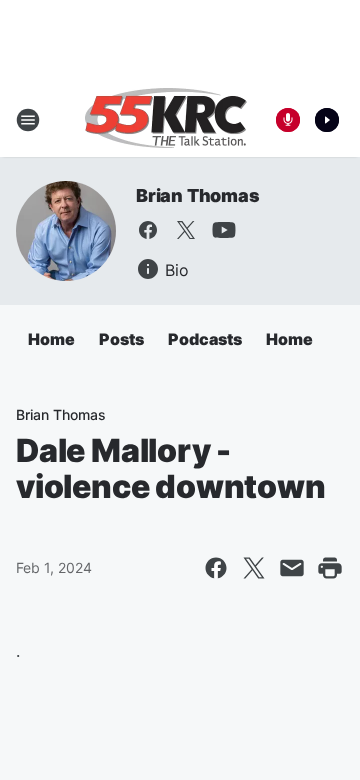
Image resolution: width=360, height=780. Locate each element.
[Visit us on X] (186, 230)
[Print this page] (330, 568)
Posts (121, 339)
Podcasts (205, 339)
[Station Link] (166, 120)
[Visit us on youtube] (224, 230)
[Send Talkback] (288, 120)
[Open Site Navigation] (28, 120)
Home (51, 339)
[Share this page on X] (254, 568)
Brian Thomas (198, 195)
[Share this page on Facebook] (216, 568)
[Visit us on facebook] (148, 230)
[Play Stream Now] (327, 120)
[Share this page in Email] (292, 568)
